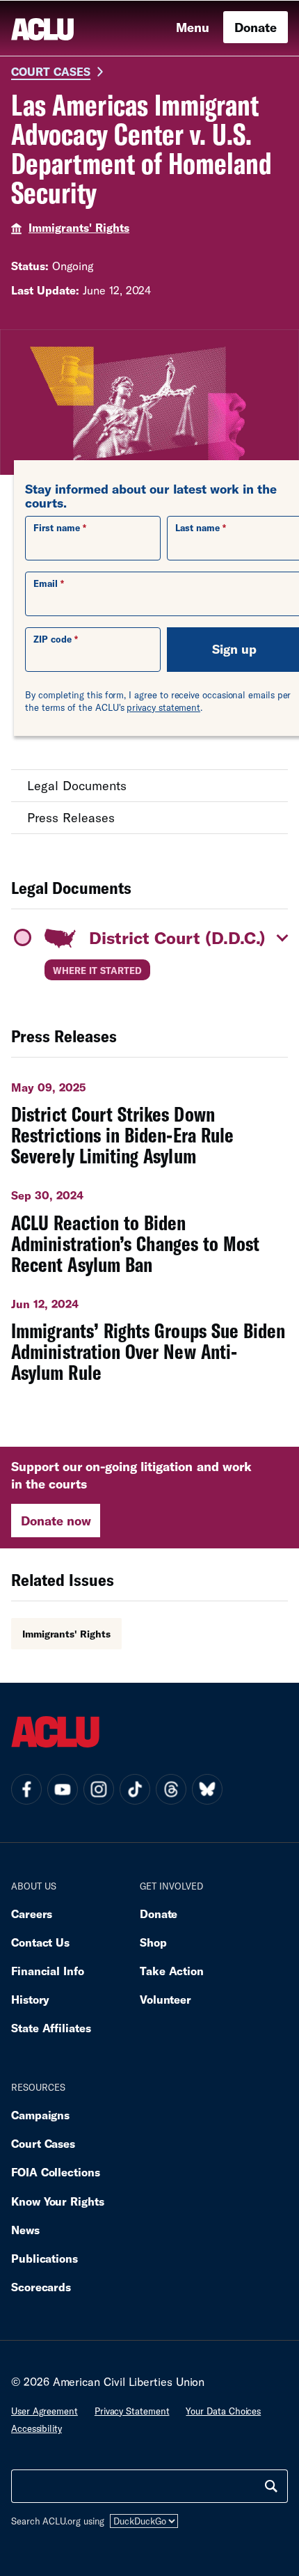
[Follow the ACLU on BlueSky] (207, 1789)
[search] (271, 2486)
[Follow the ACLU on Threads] (171, 1789)
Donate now (56, 1521)
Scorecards (41, 2287)
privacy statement (163, 707)
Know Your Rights (58, 2201)
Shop (153, 1942)
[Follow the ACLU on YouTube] (63, 1789)
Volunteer (165, 1999)
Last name (197, 528)
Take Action (172, 1971)
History (30, 1999)
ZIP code (52, 639)
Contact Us (40, 1942)
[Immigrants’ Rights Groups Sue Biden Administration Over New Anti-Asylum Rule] (149, 1335)
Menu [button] (193, 27)
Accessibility (37, 2428)
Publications (45, 2258)
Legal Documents (77, 785)
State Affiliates (51, 2028)
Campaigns (40, 2115)
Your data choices (223, 2411)
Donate (256, 27)
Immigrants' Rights (79, 227)
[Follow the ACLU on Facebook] (26, 1789)
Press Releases (71, 817)
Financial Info (48, 1971)
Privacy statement (132, 2411)
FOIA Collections (56, 2172)
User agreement (45, 2411)
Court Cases (51, 71)
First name (57, 528)
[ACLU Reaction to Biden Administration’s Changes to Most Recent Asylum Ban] (149, 1227)
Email (46, 583)
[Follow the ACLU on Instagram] (99, 1789)
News (25, 2230)
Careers (32, 1914)
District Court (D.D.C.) (177, 937)
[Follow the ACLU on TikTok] (135, 1789)
